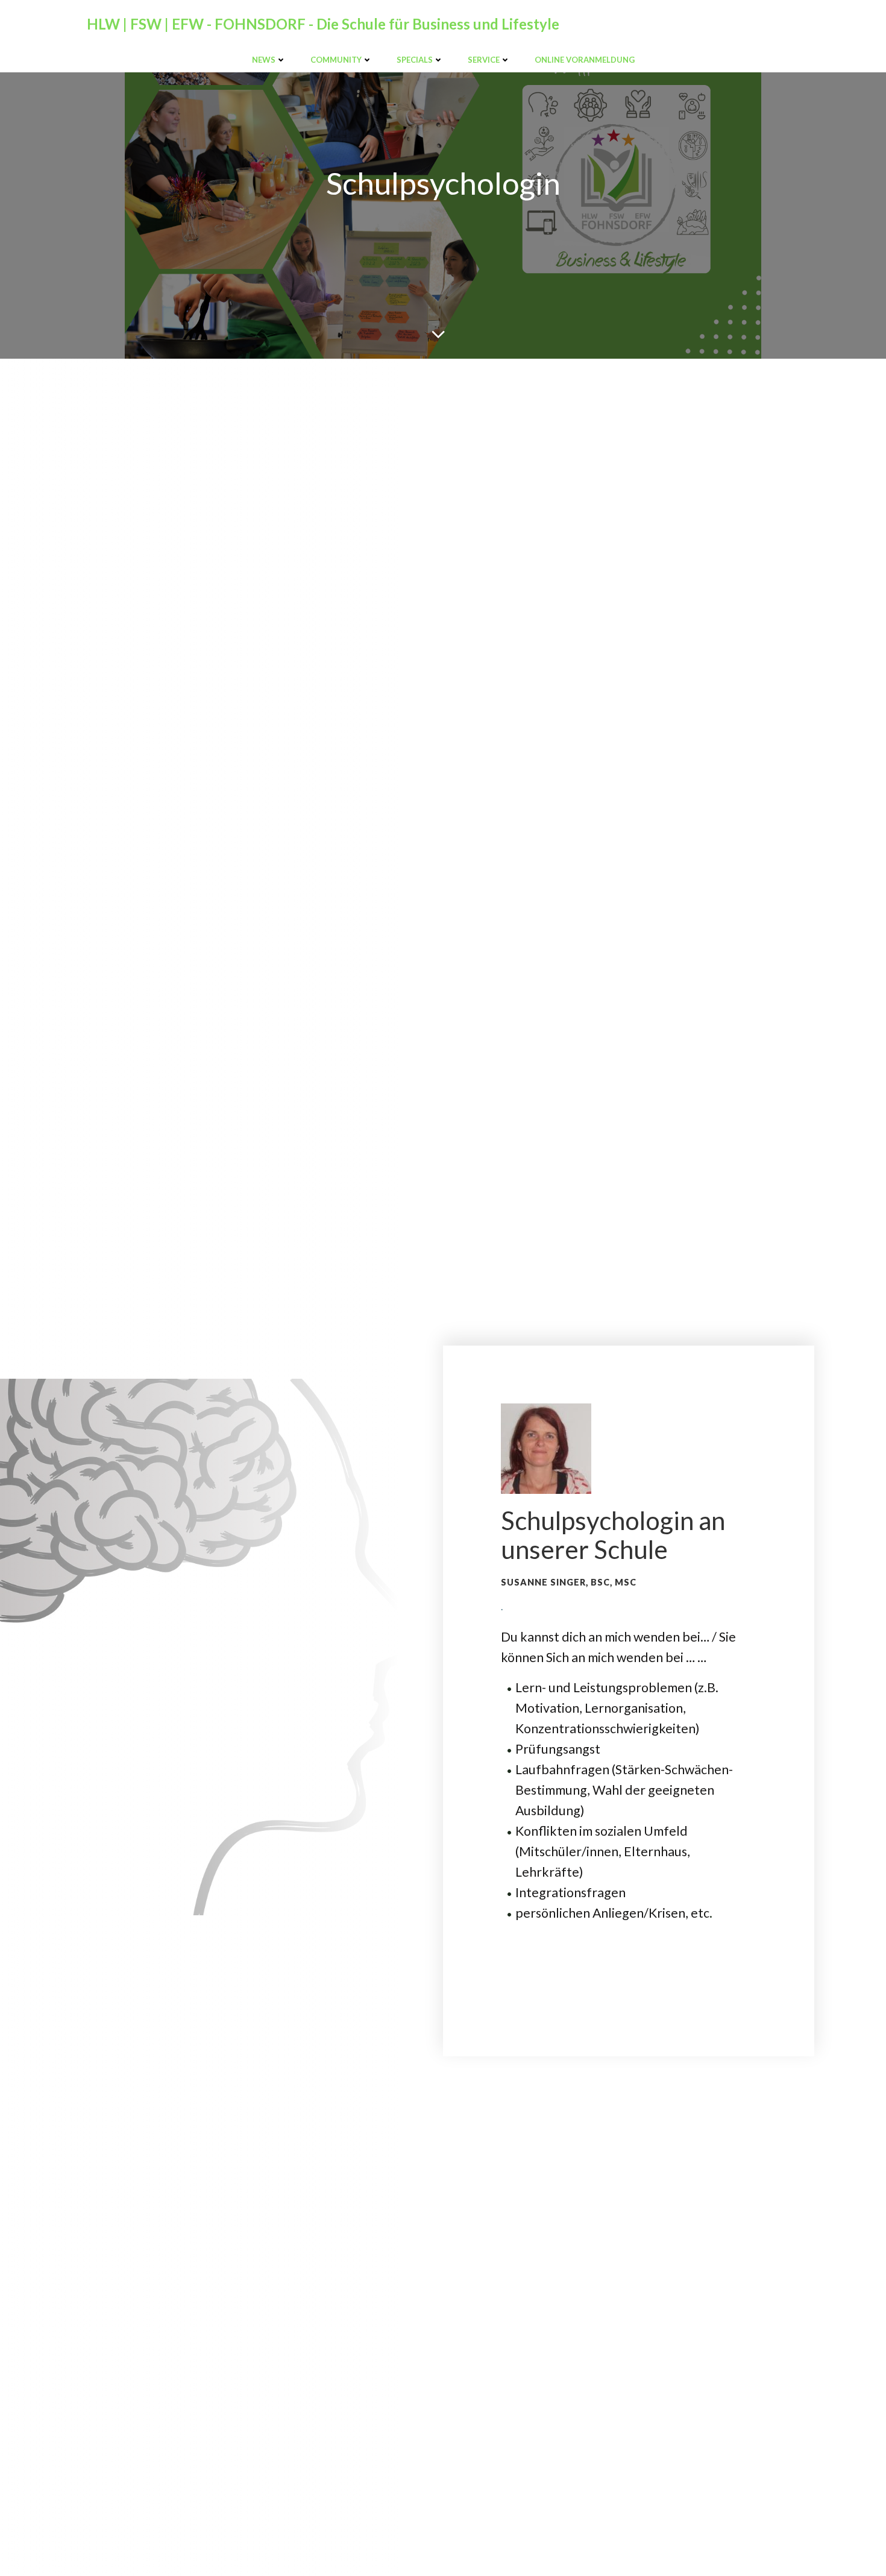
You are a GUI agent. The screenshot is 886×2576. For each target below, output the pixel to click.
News (264, 60)
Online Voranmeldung (585, 60)
